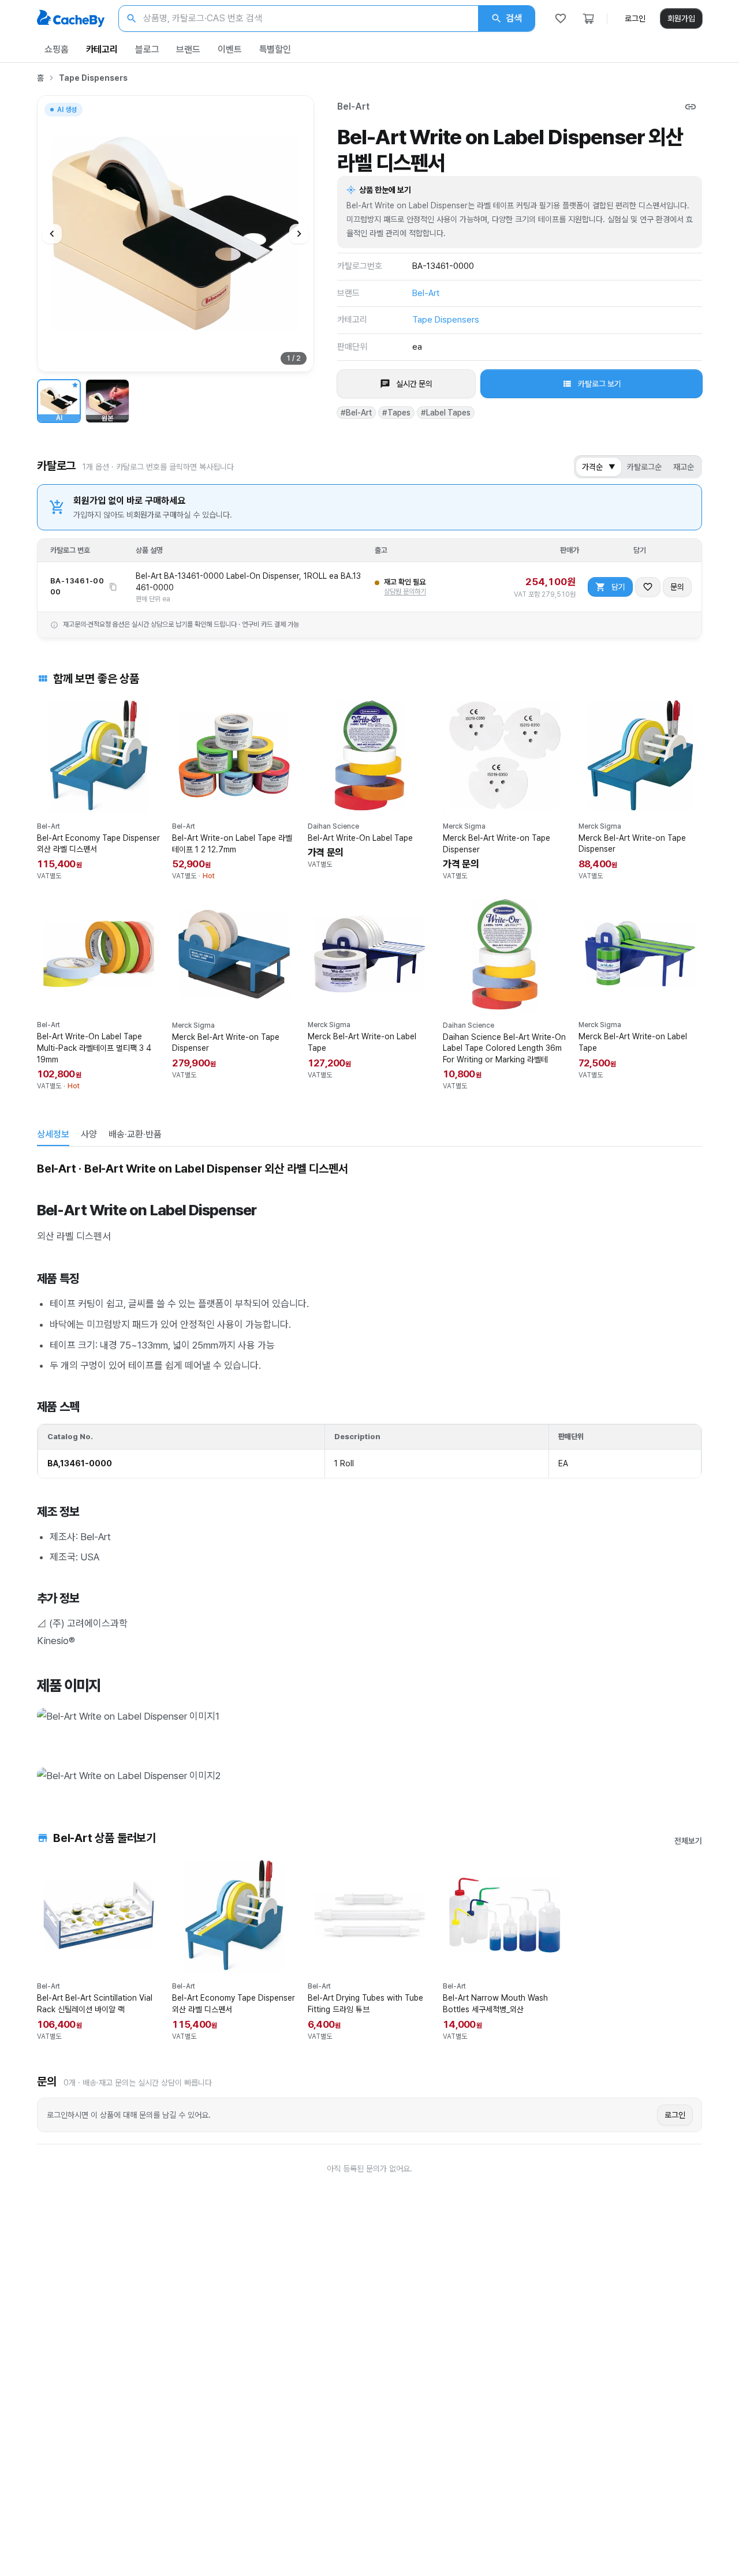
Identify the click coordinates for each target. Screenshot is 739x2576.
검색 (514, 18)
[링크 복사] (691, 107)
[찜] (561, 18)
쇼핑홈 (57, 49)
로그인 (635, 18)
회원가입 (681, 18)
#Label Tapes (446, 413)
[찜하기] (648, 587)
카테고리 (102, 49)
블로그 (147, 49)
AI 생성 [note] (66, 111)
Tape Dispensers (93, 78)
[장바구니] (588, 18)
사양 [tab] (89, 1134)
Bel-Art (353, 106)
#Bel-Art (356, 413)
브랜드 (188, 49)
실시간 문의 (414, 384)
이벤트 (230, 49)
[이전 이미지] (52, 234)
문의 (677, 587)
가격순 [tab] (599, 467)
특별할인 (275, 49)
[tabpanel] (369, 1472)
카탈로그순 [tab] (644, 467)
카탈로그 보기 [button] (600, 384)
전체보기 (688, 1841)
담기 (618, 587)
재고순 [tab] (684, 467)
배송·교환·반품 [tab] (135, 1134)
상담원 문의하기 (405, 591)
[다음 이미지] (299, 234)
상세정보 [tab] (53, 1134)
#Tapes (396, 413)
